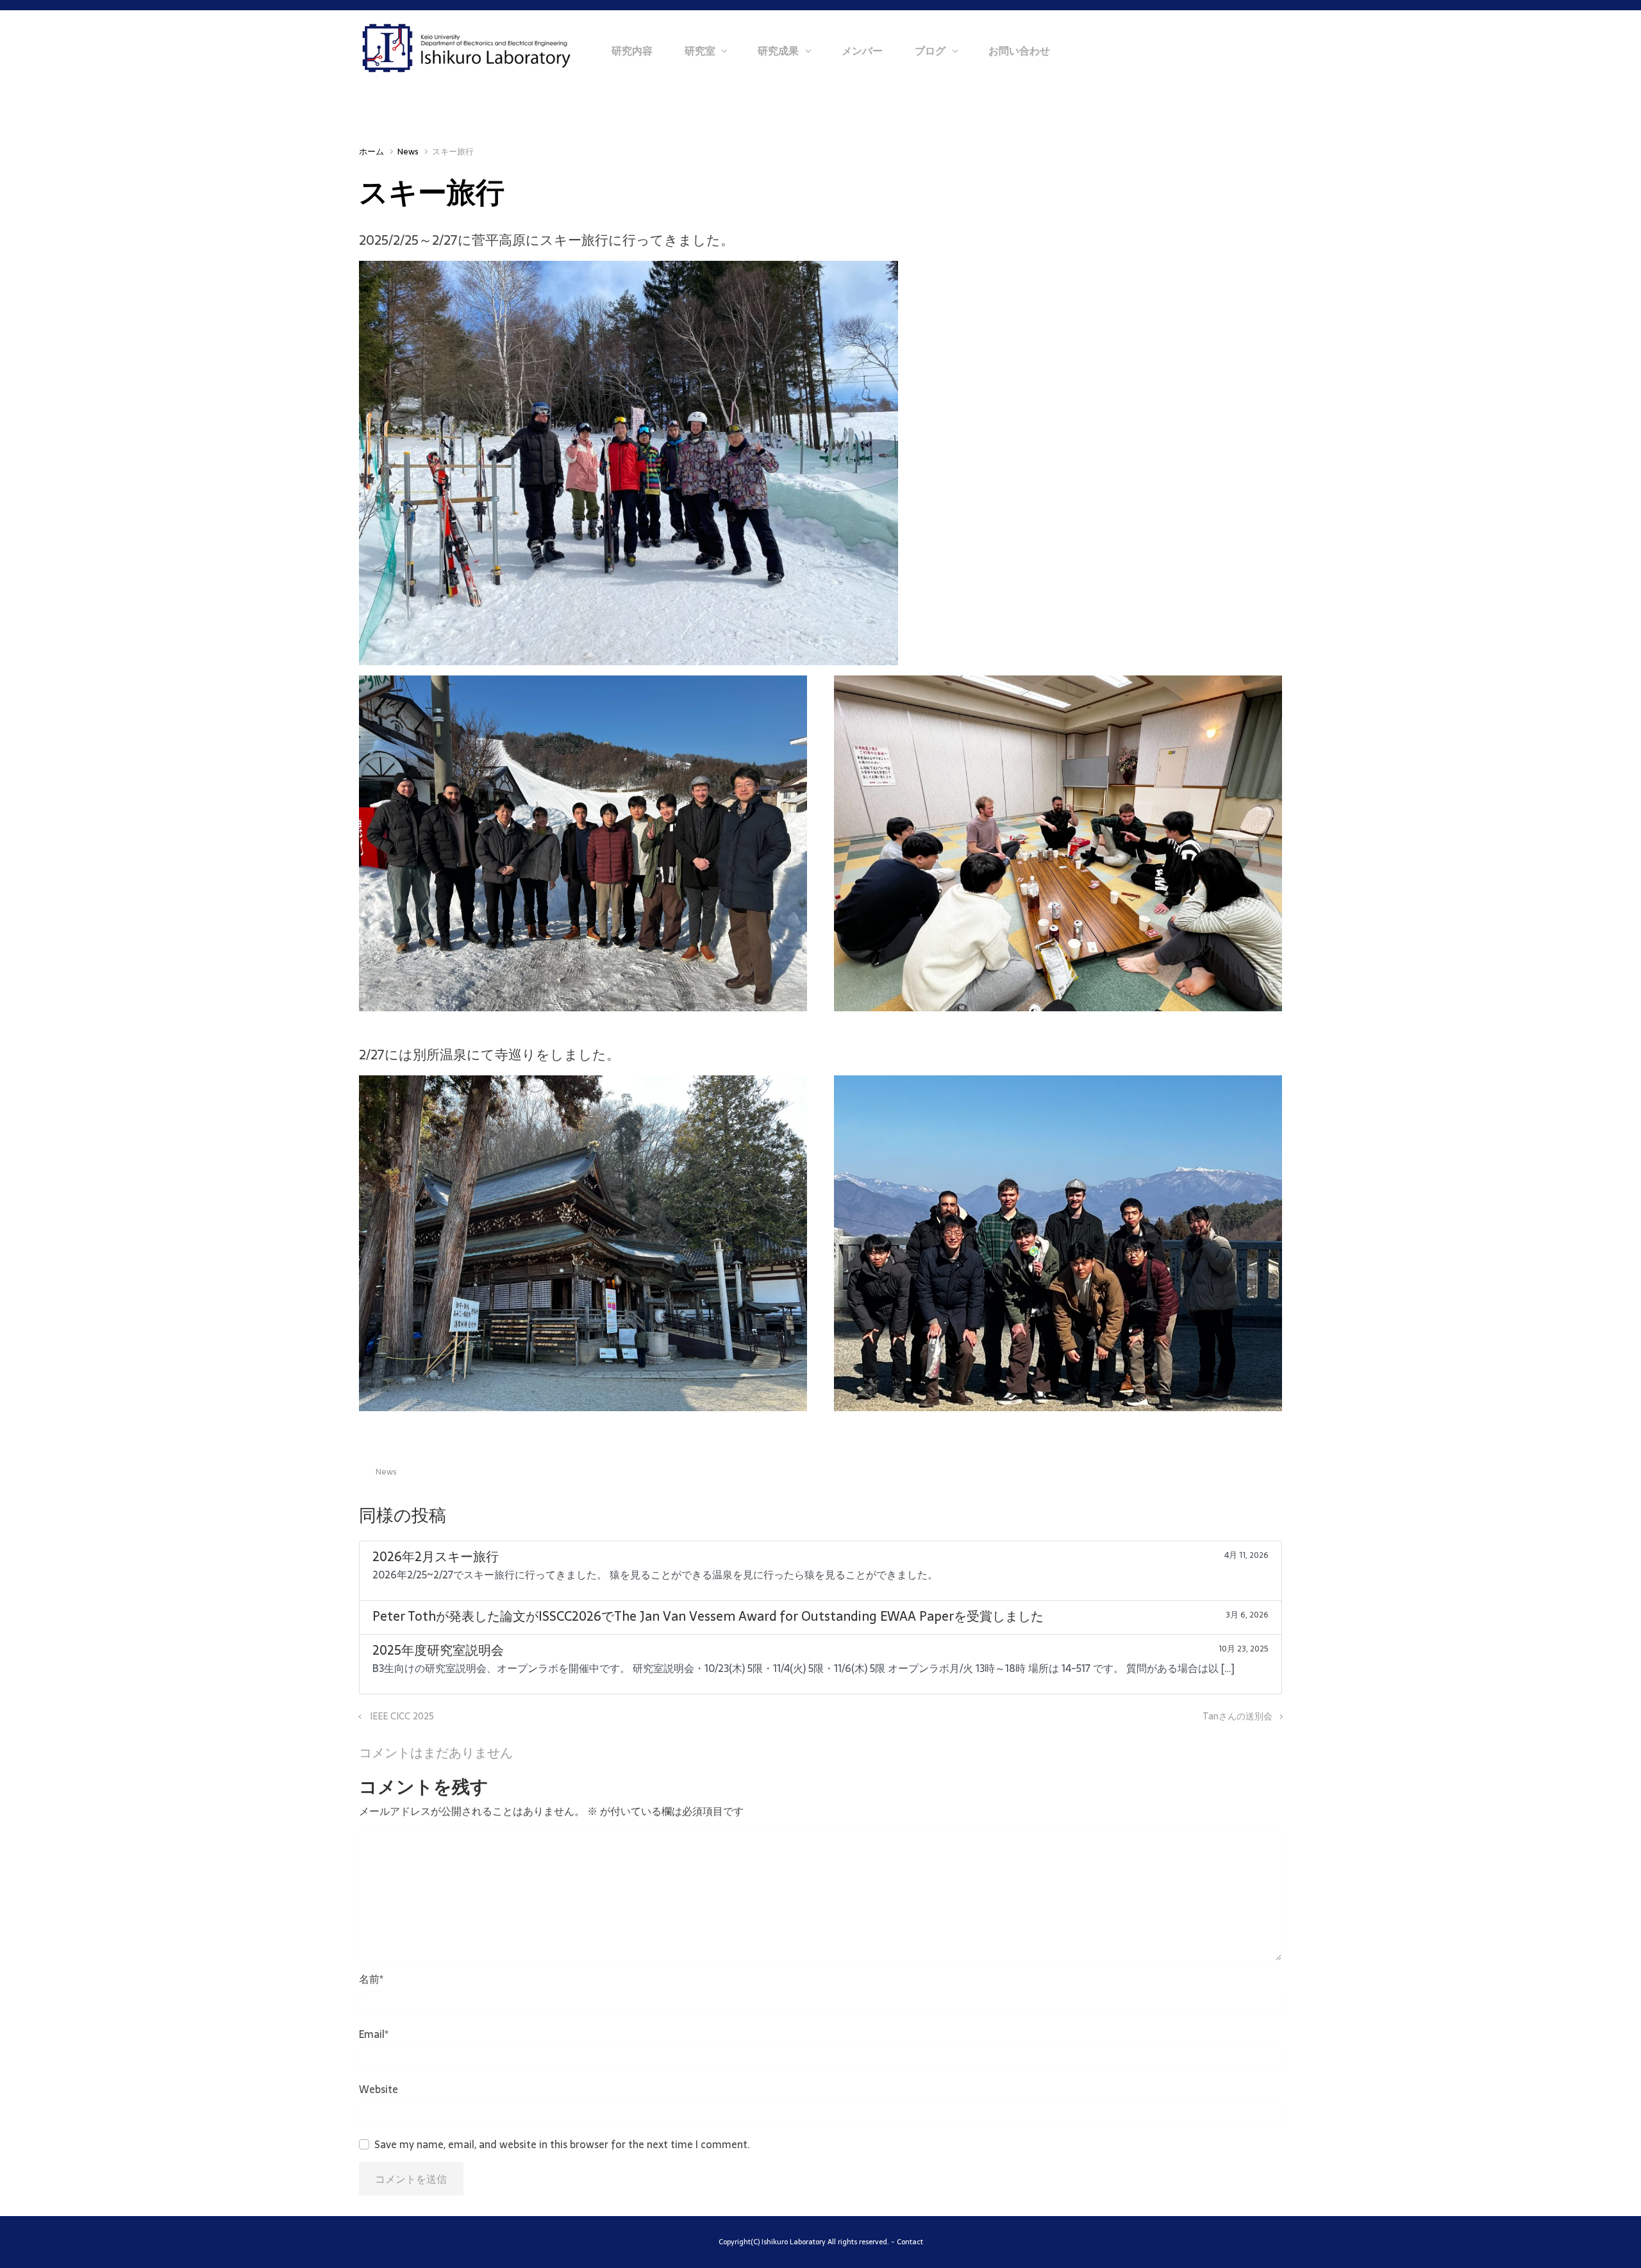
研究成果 (778, 51)
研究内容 (632, 51)
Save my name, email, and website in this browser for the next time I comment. (562, 2144)
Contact (910, 2242)
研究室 (700, 51)
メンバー (862, 51)
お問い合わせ (1019, 51)
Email (374, 2034)
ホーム (371, 152)
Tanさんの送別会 (1237, 1716)
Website (379, 2089)
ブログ (930, 51)
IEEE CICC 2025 (402, 1716)
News (408, 152)
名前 (371, 1979)
